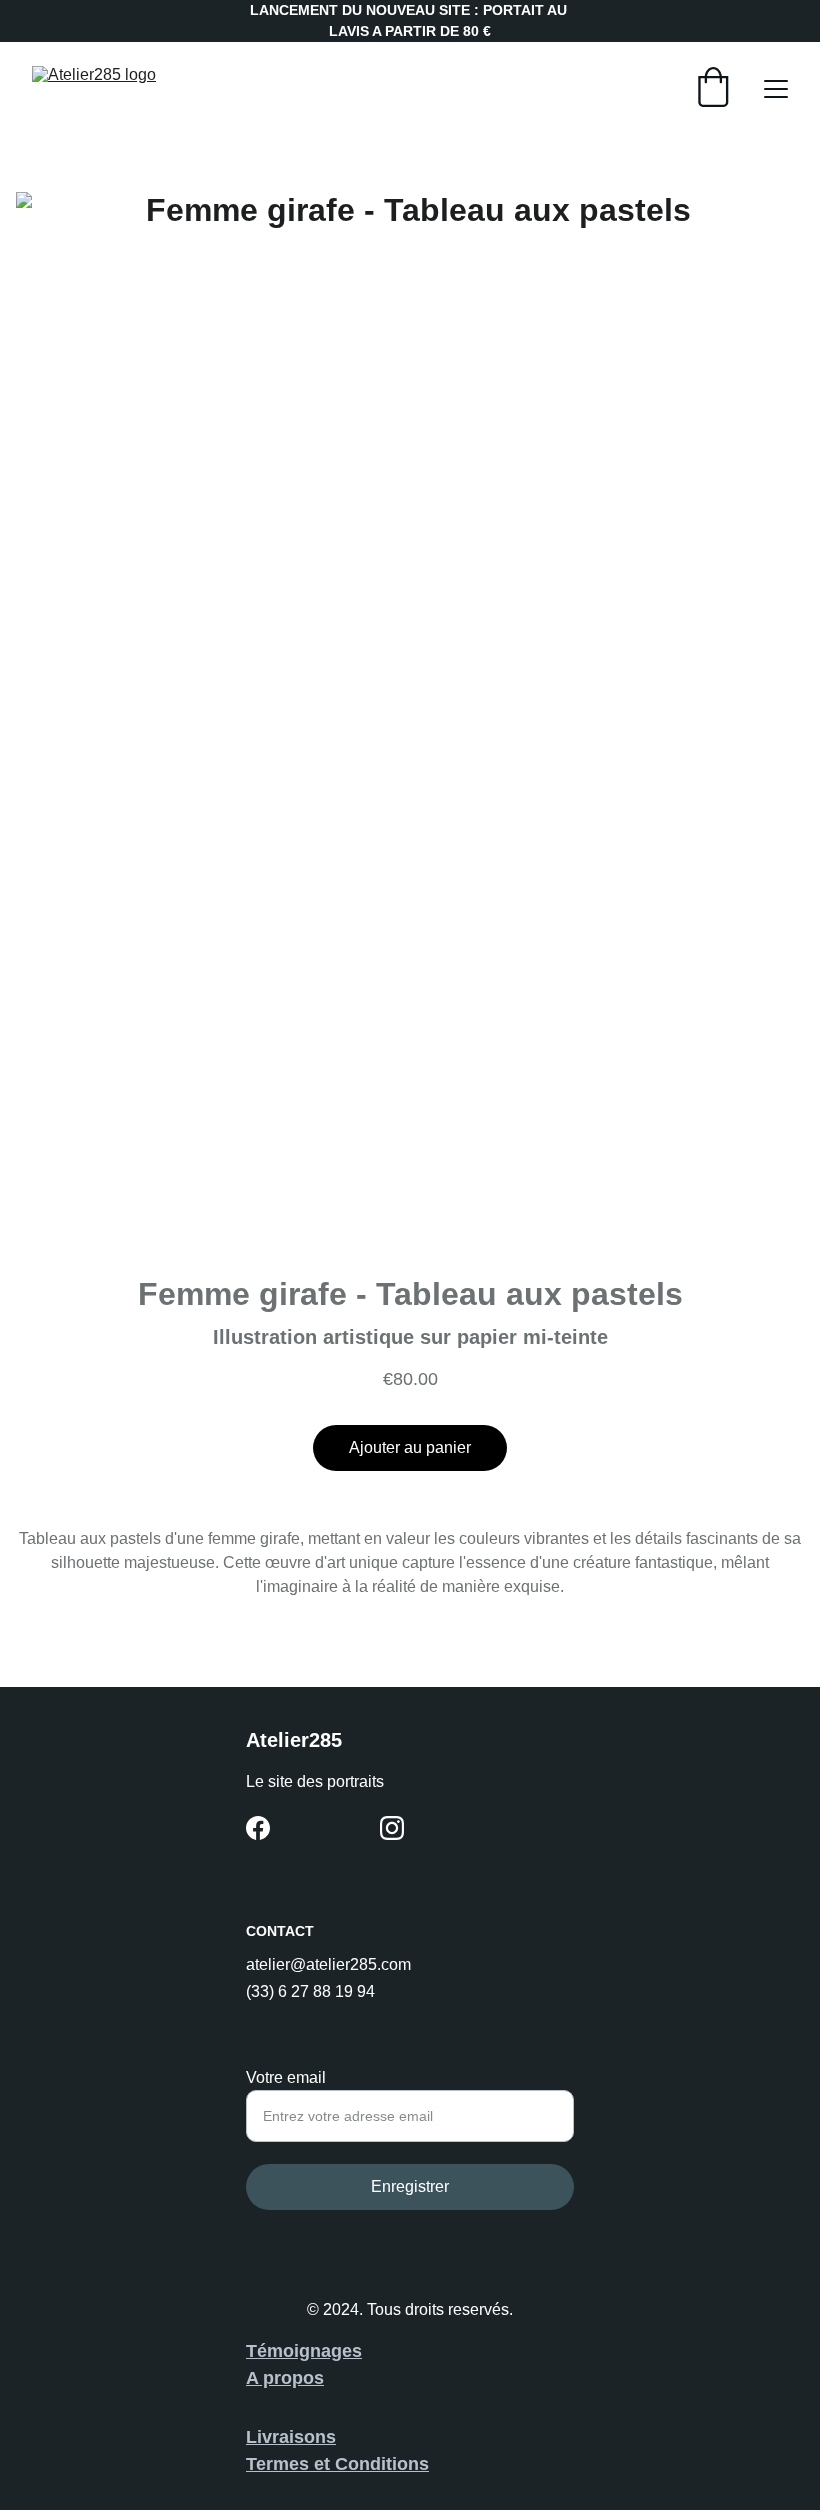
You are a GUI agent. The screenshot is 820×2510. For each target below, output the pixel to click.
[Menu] (776, 89)
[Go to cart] (713, 89)
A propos (285, 2378)
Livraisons (291, 2437)
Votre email (286, 2077)
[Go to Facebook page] (258, 1828)
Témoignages (304, 2351)
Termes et (290, 2464)
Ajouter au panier (410, 1447)
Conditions (382, 2464)
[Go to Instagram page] (392, 1828)
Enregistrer (410, 2186)
